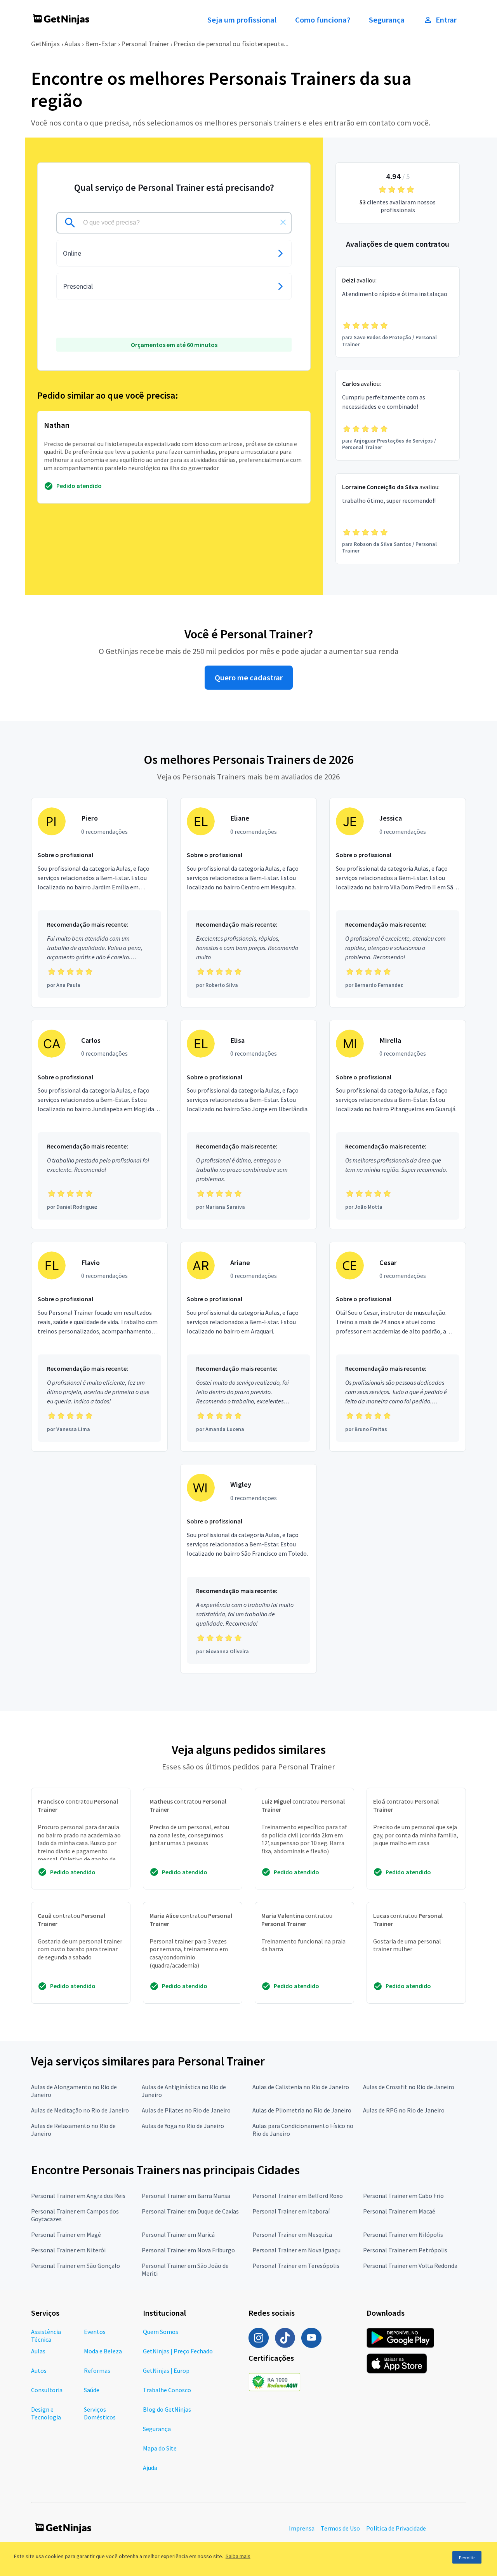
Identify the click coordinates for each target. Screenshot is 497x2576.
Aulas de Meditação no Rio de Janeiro (80, 2110)
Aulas (72, 44)
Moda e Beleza (103, 2351)
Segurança (387, 20)
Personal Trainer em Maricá (178, 2234)
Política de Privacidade (396, 2528)
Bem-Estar (101, 44)
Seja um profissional (242, 20)
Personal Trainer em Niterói (68, 2250)
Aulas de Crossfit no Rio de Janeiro (409, 2087)
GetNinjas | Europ (166, 2370)
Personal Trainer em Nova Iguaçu (296, 2250)
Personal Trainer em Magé (66, 2234)
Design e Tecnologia (46, 2413)
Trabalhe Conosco (167, 2390)
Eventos (95, 2332)
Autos (39, 2370)
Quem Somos (161, 2332)
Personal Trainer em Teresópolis (296, 2266)
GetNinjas (45, 44)
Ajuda (150, 2468)
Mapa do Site (160, 2448)
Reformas (97, 2370)
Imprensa (302, 2528)
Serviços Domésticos (100, 2413)
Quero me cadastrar (249, 678)
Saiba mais (238, 2556)
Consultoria (47, 2390)
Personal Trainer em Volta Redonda (410, 2266)
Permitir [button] (467, 2558)
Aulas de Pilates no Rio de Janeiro (186, 2110)
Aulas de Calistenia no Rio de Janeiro (301, 2087)
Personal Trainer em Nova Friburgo (188, 2250)
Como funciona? (323, 20)
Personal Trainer (145, 44)
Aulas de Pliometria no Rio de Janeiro (302, 2110)
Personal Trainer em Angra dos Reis (78, 2196)
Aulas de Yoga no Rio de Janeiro (183, 2126)
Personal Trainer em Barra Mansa (186, 2196)
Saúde (92, 2390)
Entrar (446, 20)
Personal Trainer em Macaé (399, 2211)
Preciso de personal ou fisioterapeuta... (231, 44)
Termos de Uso (340, 2528)
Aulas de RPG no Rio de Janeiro (404, 2110)
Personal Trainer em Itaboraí (291, 2211)
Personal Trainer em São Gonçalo (76, 2266)
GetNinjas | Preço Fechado (178, 2351)
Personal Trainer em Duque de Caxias (190, 2211)
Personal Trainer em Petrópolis (405, 2250)
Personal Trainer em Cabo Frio (403, 2196)
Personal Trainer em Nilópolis (403, 2234)
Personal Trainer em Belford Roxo (298, 2196)
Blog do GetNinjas (167, 2409)
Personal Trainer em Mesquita (292, 2234)
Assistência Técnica (46, 2335)
